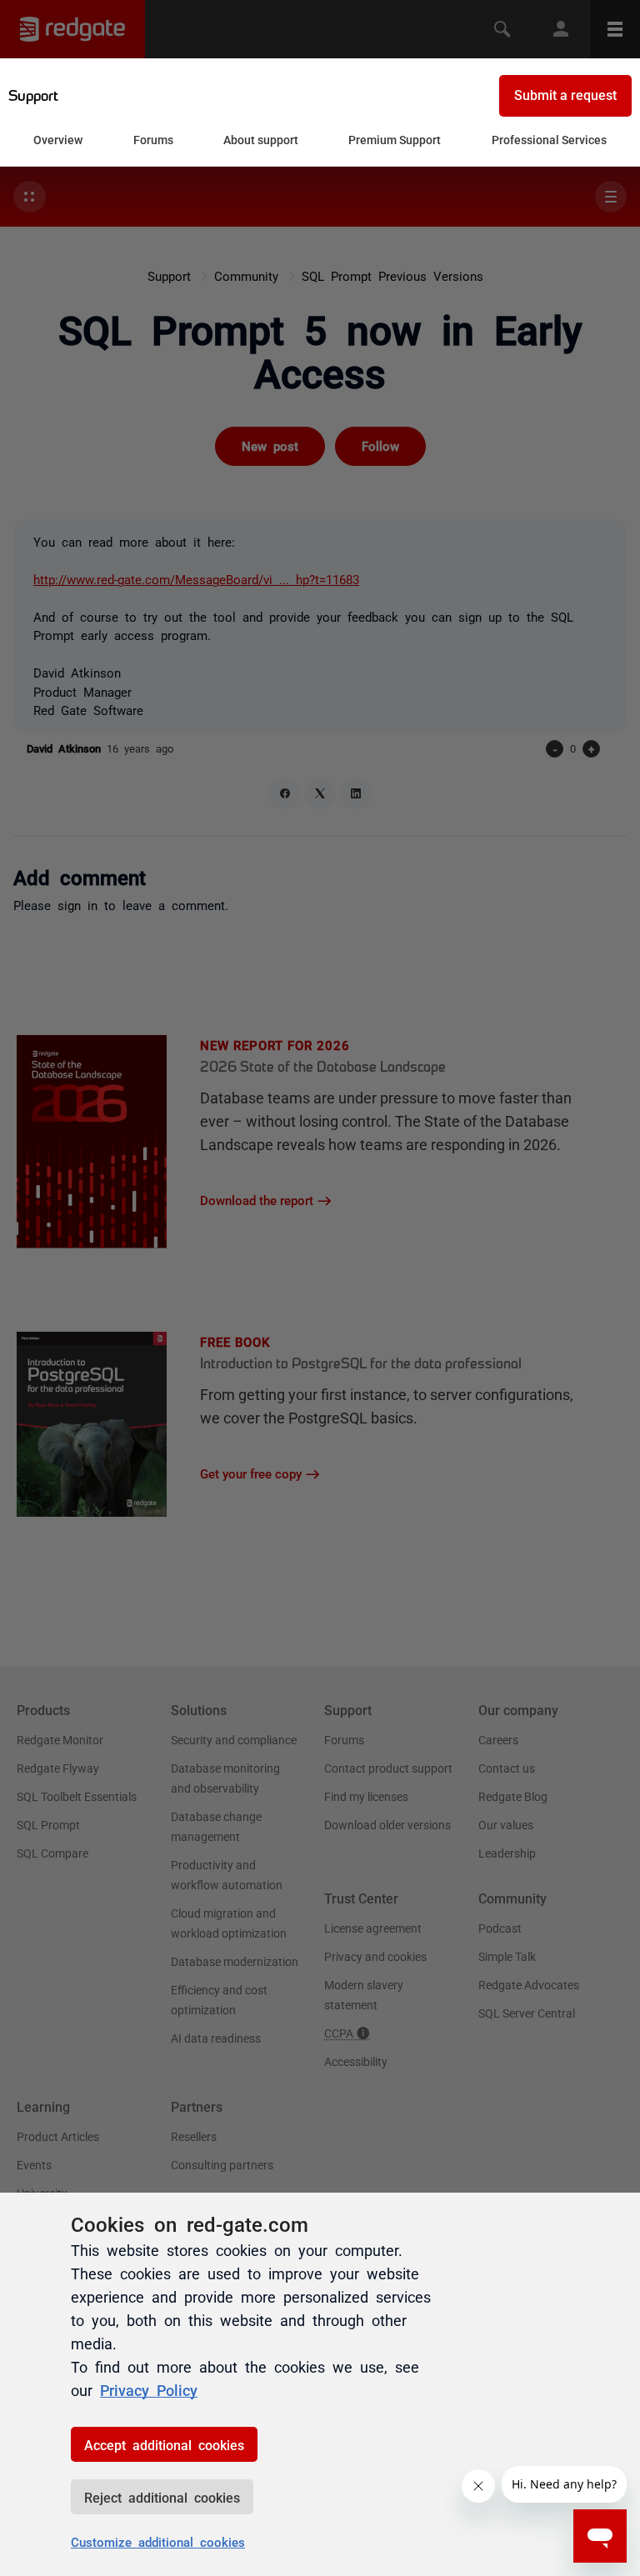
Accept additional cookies (164, 2444)
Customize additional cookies (158, 2541)
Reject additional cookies (162, 2497)
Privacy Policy (149, 2389)
